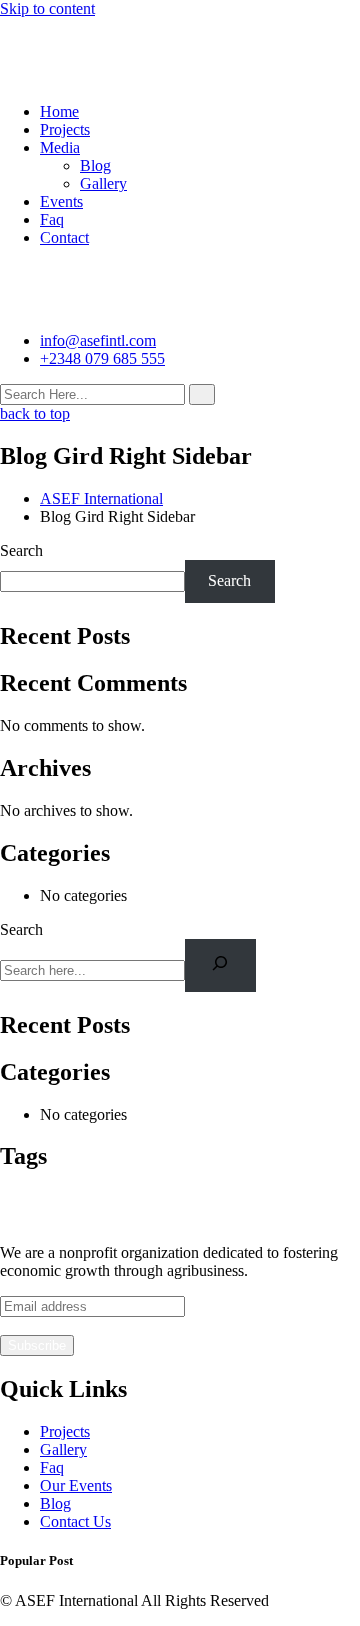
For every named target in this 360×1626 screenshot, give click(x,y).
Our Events (76, 1485)
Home (59, 111)
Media (60, 147)
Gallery (103, 183)
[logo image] (93, 306)
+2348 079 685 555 (102, 358)
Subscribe (37, 1345)
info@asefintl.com (98, 340)
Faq (52, 219)
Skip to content (47, 8)
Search (21, 550)
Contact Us (75, 1521)
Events (61, 201)
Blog (95, 165)
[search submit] (202, 394)
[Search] (220, 965)
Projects (65, 129)
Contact (64, 237)
